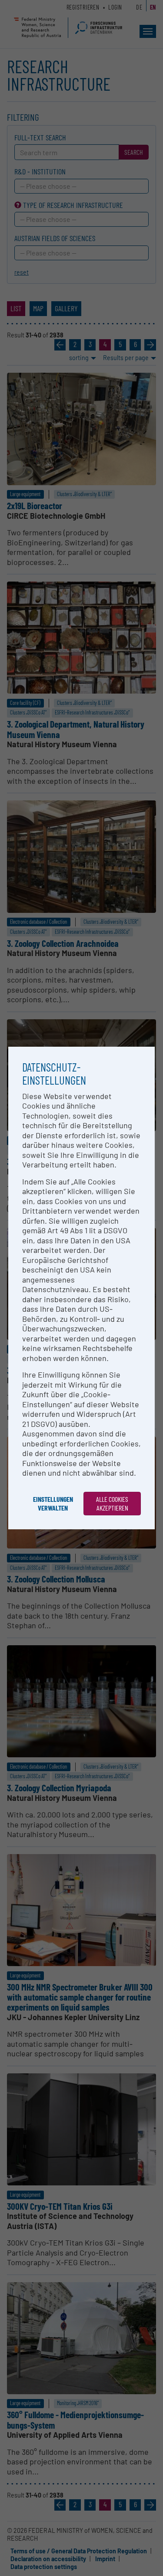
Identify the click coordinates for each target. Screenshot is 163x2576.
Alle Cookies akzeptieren (112, 1503)
